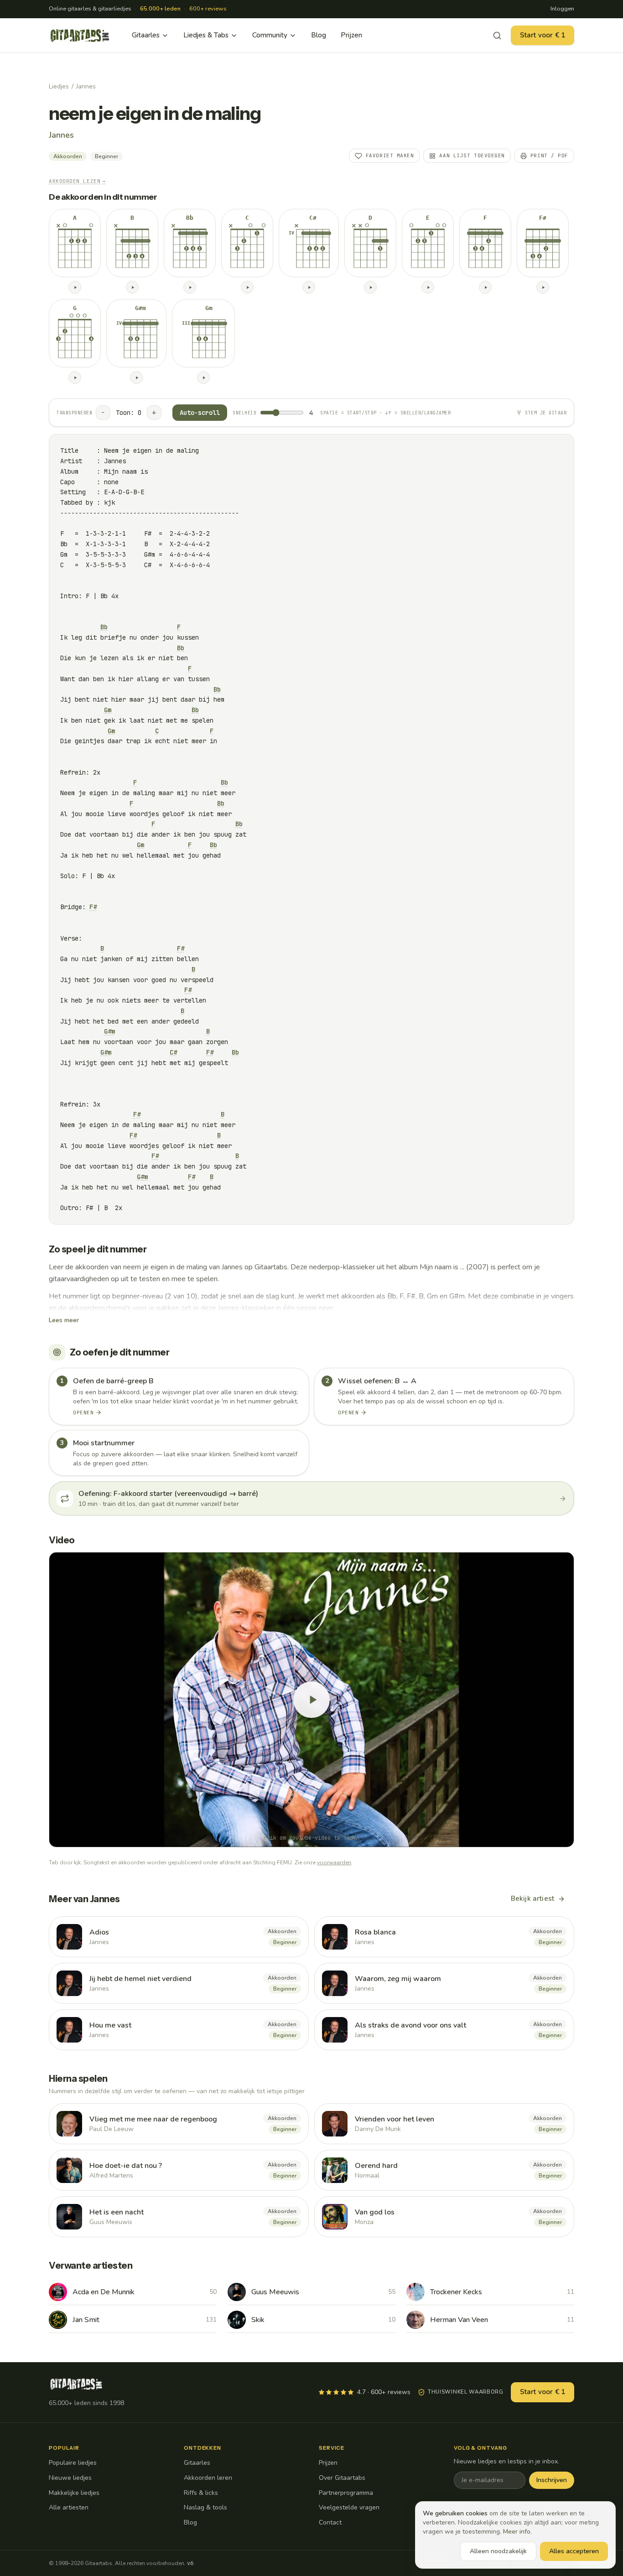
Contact (330, 2522)
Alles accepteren (574, 2551)
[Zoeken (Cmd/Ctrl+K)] (497, 36)
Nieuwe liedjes (70, 2478)
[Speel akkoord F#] (543, 287)
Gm (108, 710)
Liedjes (59, 86)
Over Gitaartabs (342, 2478)
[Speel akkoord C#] (309, 287)
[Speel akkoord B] (132, 287)
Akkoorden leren (208, 2478)
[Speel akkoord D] (370, 287)
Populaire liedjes (73, 2463)
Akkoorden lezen (77, 181)
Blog (319, 35)
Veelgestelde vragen (349, 2507)
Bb (104, 627)
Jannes (86, 86)
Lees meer (64, 1320)
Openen (83, 1412)
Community (270, 35)
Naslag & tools (205, 2507)
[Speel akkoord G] (75, 378)
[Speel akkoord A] (75, 287)
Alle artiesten (69, 2507)
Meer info (517, 2532)
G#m (109, 1031)
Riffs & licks (201, 2493)
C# (173, 1052)
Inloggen (562, 9)
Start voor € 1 (543, 35)
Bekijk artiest (532, 1898)
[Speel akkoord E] (428, 287)
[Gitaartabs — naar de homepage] (80, 36)
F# (93, 907)
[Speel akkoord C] (247, 287)
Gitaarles (146, 35)
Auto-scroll (200, 413)
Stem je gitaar (546, 413)
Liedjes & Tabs (206, 35)
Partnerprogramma (346, 2493)
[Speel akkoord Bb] (190, 287)
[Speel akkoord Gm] (203, 378)
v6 (190, 2563)
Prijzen (351, 35)
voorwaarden (334, 1862)
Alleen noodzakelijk (498, 2551)
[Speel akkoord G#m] (136, 378)
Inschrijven (552, 2480)
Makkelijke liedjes (74, 2493)
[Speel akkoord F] (485, 287)
